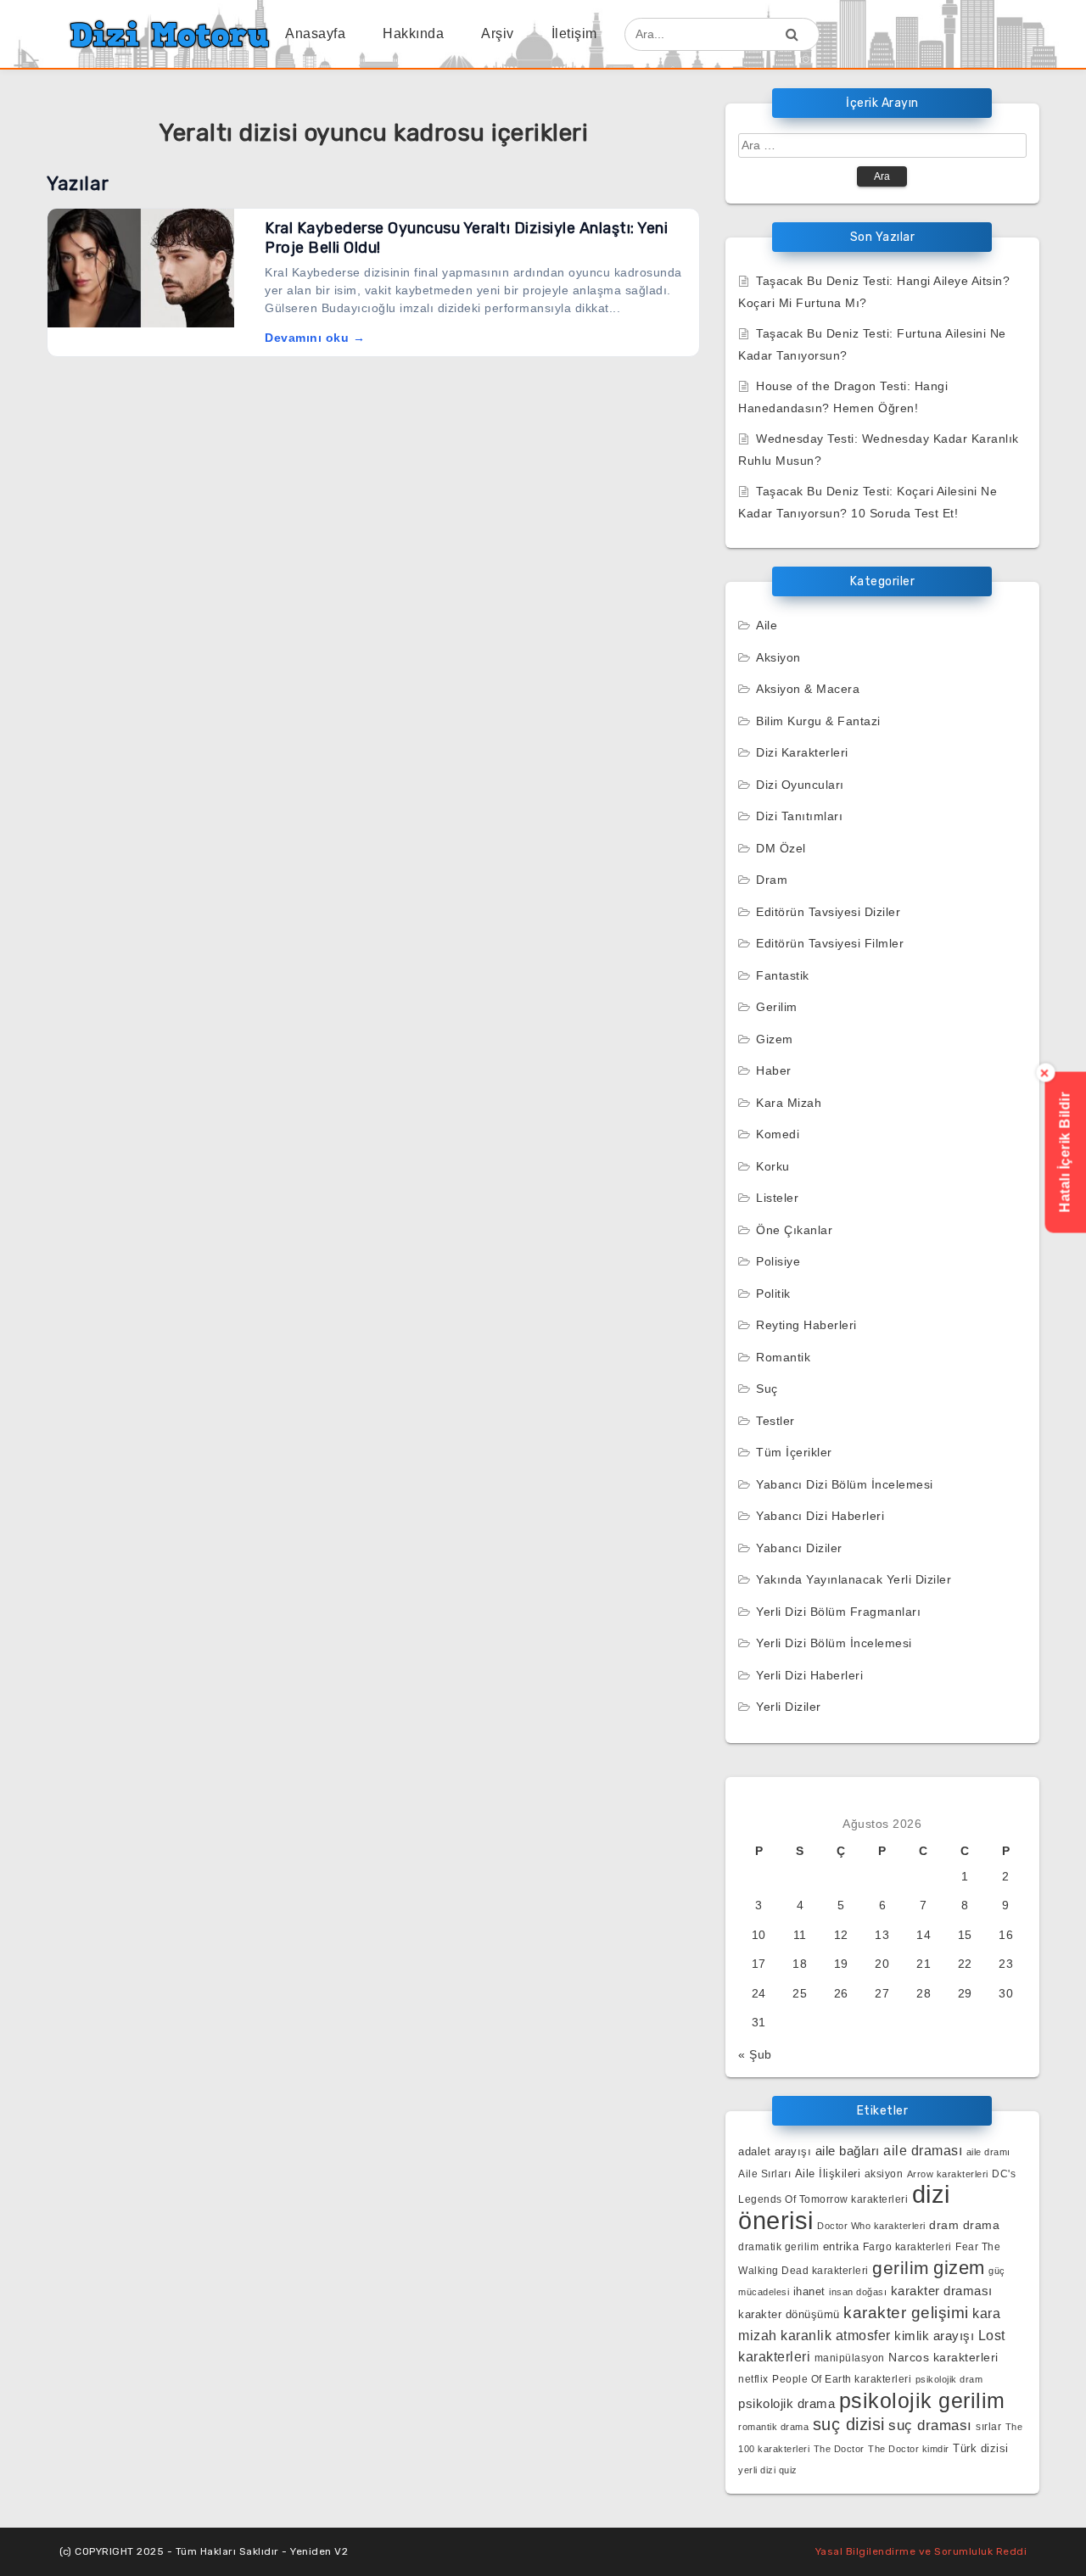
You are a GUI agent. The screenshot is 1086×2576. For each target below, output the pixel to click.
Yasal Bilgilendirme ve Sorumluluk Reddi (921, 2551)
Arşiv (498, 34)
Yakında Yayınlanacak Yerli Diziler (854, 1579)
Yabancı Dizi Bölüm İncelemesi (845, 1484)
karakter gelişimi (906, 2313)
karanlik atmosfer (836, 2335)
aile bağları (848, 2151)
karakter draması (942, 2291)
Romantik (783, 1357)
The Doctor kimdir (909, 2449)
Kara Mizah (789, 1103)
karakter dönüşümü (789, 2314)
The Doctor (839, 2449)
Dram (772, 880)
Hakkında (413, 34)
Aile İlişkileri (828, 2174)
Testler (775, 1421)
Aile (767, 625)
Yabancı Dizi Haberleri (820, 1516)
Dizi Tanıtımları (799, 816)
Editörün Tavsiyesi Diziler (828, 912)
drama (982, 2225)
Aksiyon (778, 657)
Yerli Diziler (789, 1707)
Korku (773, 1166)
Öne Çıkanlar (794, 1230)
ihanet (809, 2291)
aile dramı (988, 2152)
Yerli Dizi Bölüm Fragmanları (838, 1612)
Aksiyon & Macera (808, 689)
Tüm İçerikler (794, 1452)
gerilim (901, 2268)
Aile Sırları (764, 2174)
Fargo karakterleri (907, 2246)
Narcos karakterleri (943, 2358)
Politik (773, 1294)
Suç (767, 1389)
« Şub (755, 2054)
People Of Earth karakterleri (842, 2379)
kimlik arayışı (934, 2336)
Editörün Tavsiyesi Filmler (830, 943)
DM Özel (781, 848)
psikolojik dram (949, 2379)
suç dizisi (849, 2424)
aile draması (923, 2151)
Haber (774, 1070)
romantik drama (773, 2427)
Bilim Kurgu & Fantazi (818, 721)
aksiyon (884, 2174)
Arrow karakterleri (948, 2174)
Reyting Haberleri (806, 1325)
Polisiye (778, 1261)
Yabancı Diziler (799, 1548)
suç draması (930, 2425)
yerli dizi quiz (768, 2470)
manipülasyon (850, 2358)
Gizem (775, 1039)
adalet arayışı (775, 2151)
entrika (841, 2246)
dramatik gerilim (778, 2247)
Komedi (778, 1134)
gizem (959, 2268)
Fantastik (783, 975)
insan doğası (858, 2292)
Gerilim (777, 1007)
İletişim (574, 34)
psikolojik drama (787, 2403)
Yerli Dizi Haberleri (809, 1675)
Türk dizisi (981, 2448)
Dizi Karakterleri (802, 752)
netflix (753, 2379)
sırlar (988, 2426)
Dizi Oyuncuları (800, 785)
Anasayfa (315, 34)
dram (944, 2225)
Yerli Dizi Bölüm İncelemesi (834, 1643)
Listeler (777, 1198)
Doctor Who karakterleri (871, 2226)
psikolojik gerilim (922, 2400)
